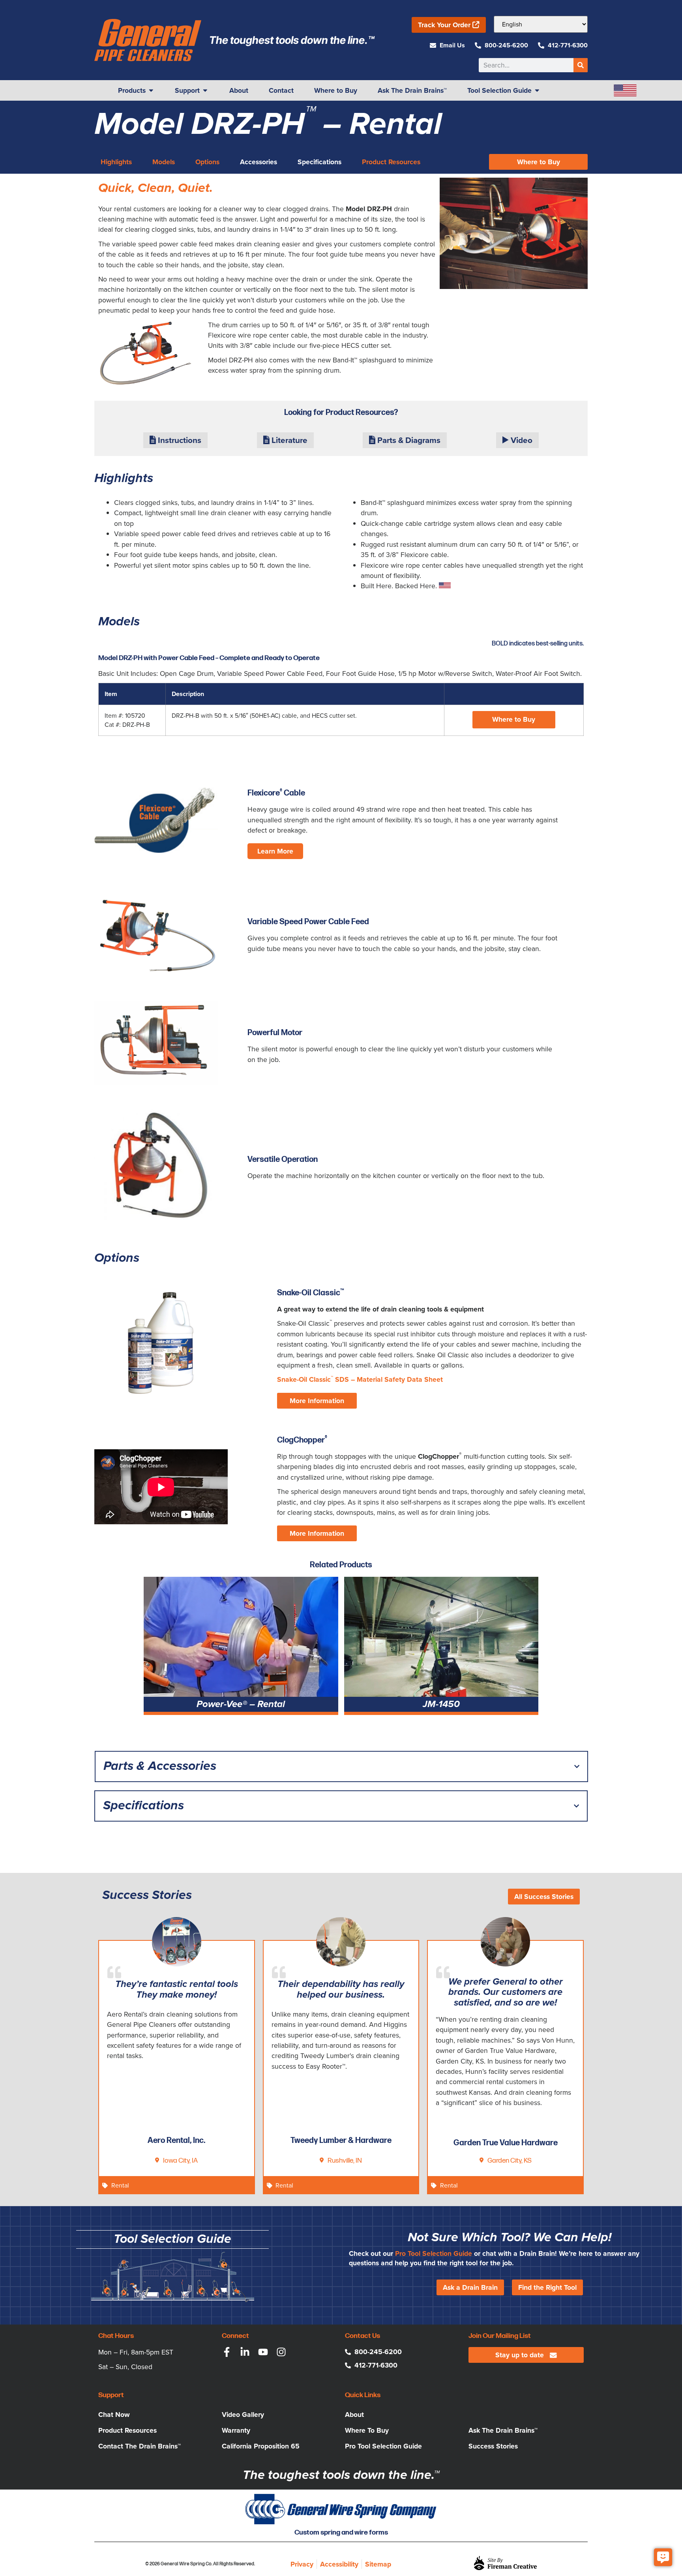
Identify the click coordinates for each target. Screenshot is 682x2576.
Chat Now (114, 2415)
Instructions (179, 440)
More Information (317, 1401)
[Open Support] (205, 90)
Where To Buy (367, 2430)
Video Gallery (243, 2415)
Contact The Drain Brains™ (140, 2446)
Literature (289, 440)
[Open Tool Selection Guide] (537, 90)
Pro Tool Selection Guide (434, 2253)
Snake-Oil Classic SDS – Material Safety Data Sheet (360, 1379)
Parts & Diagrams (408, 440)
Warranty (236, 2430)
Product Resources (127, 2430)
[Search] (581, 65)
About (354, 2415)
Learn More (275, 851)
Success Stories (493, 2446)
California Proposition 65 (261, 2446)
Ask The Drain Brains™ (503, 2430)
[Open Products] (151, 90)
